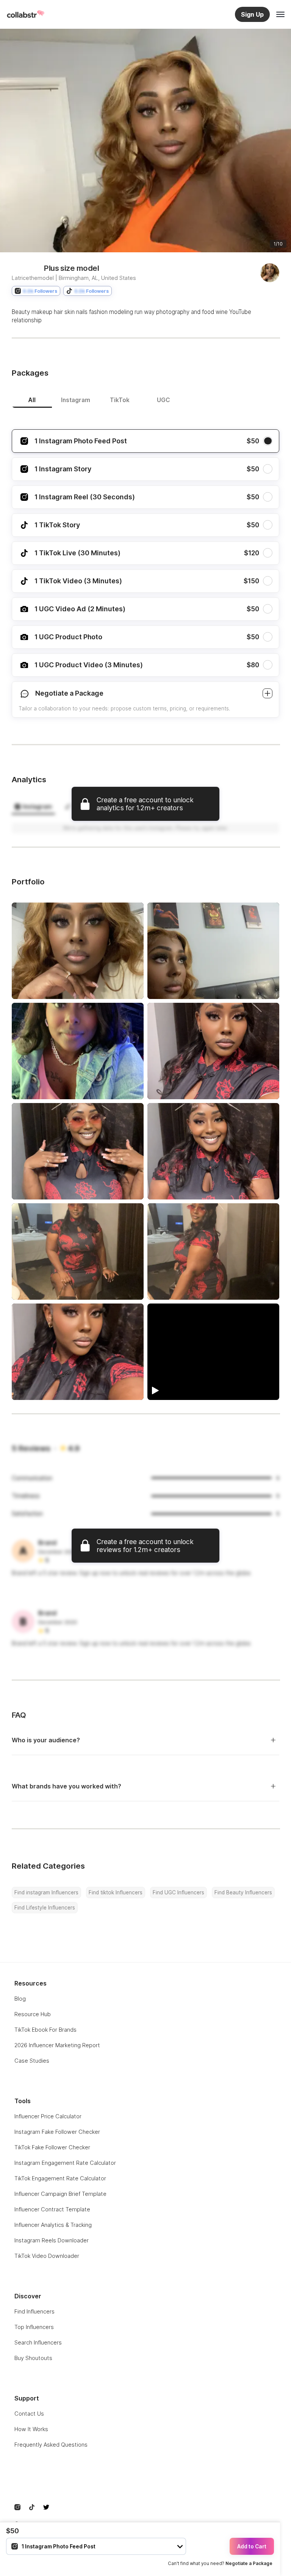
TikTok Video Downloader (47, 2256)
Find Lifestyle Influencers (45, 1908)
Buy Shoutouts (33, 2358)
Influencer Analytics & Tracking (53, 2225)
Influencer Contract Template (52, 2209)
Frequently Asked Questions (51, 2445)
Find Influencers (34, 2311)
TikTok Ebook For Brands (45, 2030)
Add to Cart (252, 2546)
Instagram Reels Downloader (52, 2240)
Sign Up (252, 14)
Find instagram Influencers (46, 1892)
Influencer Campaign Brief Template (60, 2194)
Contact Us (29, 2414)
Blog (20, 1999)
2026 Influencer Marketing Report (57, 2045)
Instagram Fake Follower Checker (57, 2132)
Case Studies (32, 2061)
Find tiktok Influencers (116, 1892)
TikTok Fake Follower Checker (52, 2147)
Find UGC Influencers (178, 1892)
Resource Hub (33, 2014)
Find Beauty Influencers (243, 1892)
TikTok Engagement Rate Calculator (60, 2178)
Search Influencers (38, 2342)
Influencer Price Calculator (48, 2116)
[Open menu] (280, 14)
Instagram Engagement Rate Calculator (65, 2163)
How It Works (31, 2429)
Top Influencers (34, 2327)
